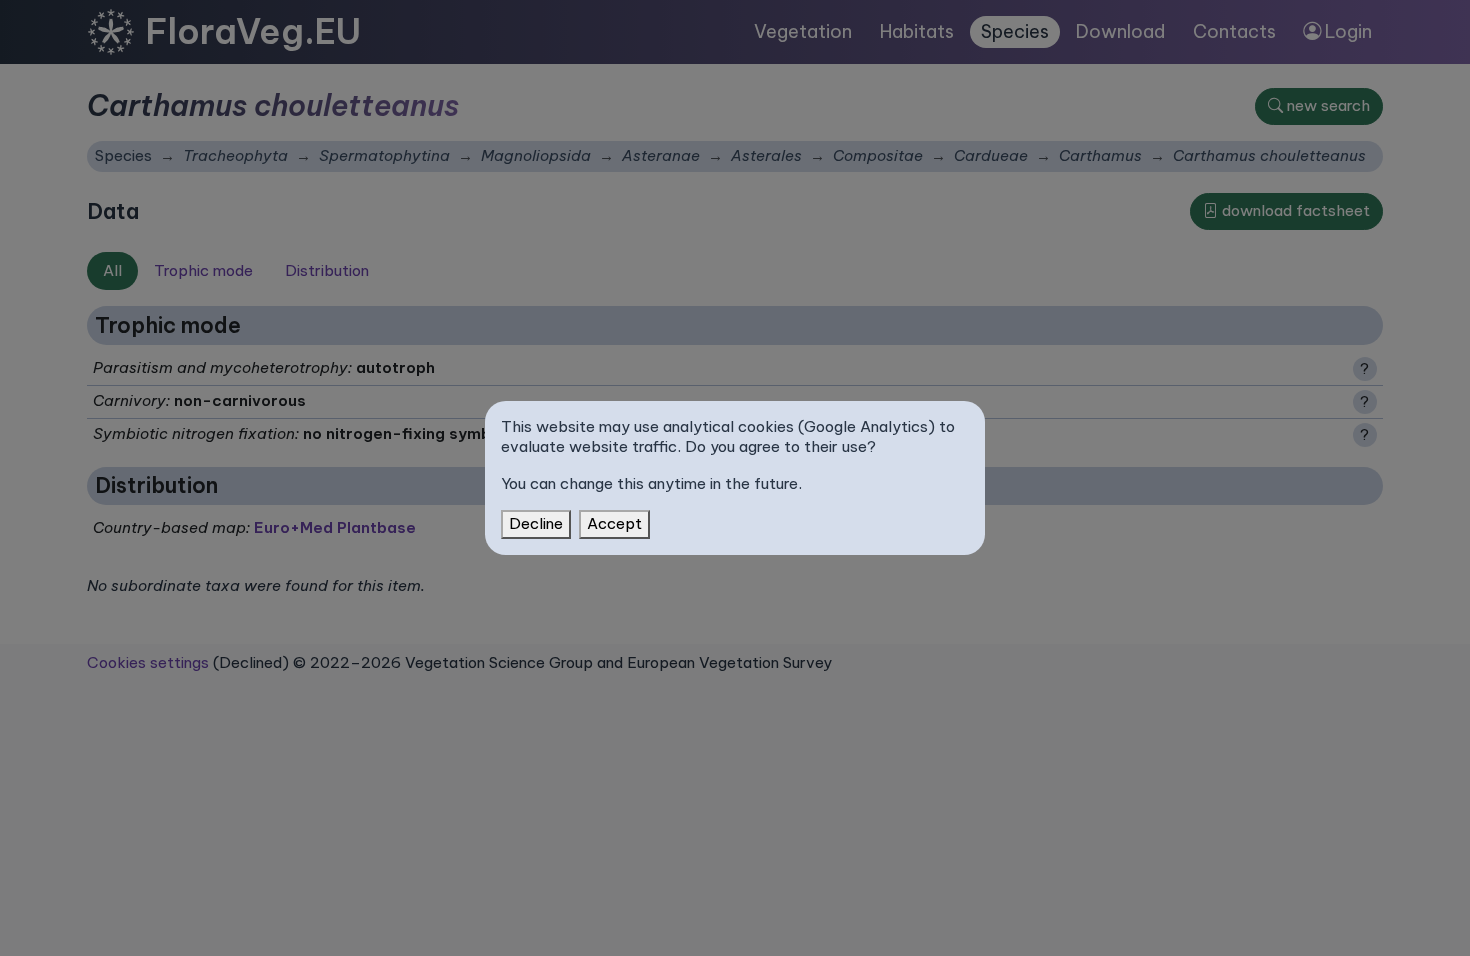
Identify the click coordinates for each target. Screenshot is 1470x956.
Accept (614, 523)
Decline (536, 523)
